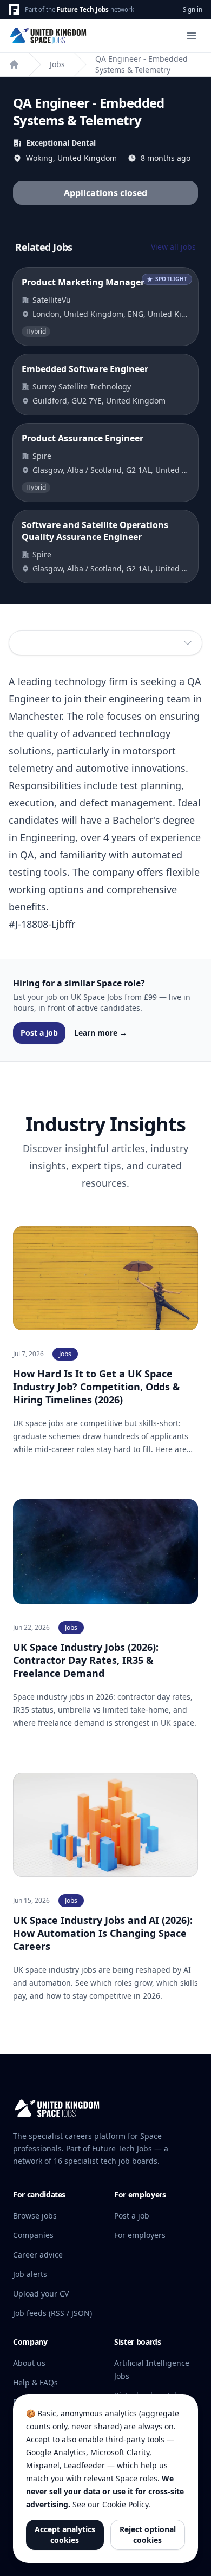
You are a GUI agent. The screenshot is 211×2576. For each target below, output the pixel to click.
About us (29, 2363)
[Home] (14, 64)
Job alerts (30, 2274)
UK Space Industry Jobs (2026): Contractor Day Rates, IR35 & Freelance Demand (86, 1660)
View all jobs (173, 247)
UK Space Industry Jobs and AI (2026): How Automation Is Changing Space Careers (103, 1933)
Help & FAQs (35, 2382)
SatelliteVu (52, 300)
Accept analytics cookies (65, 2535)
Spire (42, 456)
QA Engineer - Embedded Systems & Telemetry (141, 64)
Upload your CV (41, 2294)
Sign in (193, 9)
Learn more (101, 1033)
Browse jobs (35, 2216)
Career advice (38, 2255)
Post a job (39, 1033)
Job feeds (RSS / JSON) (52, 2313)
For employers (140, 2235)
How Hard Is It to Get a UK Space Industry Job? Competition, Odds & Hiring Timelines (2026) (97, 1387)
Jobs (57, 64)
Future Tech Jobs (83, 9)
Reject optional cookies (148, 2535)
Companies (33, 2235)
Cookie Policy (125, 2504)
